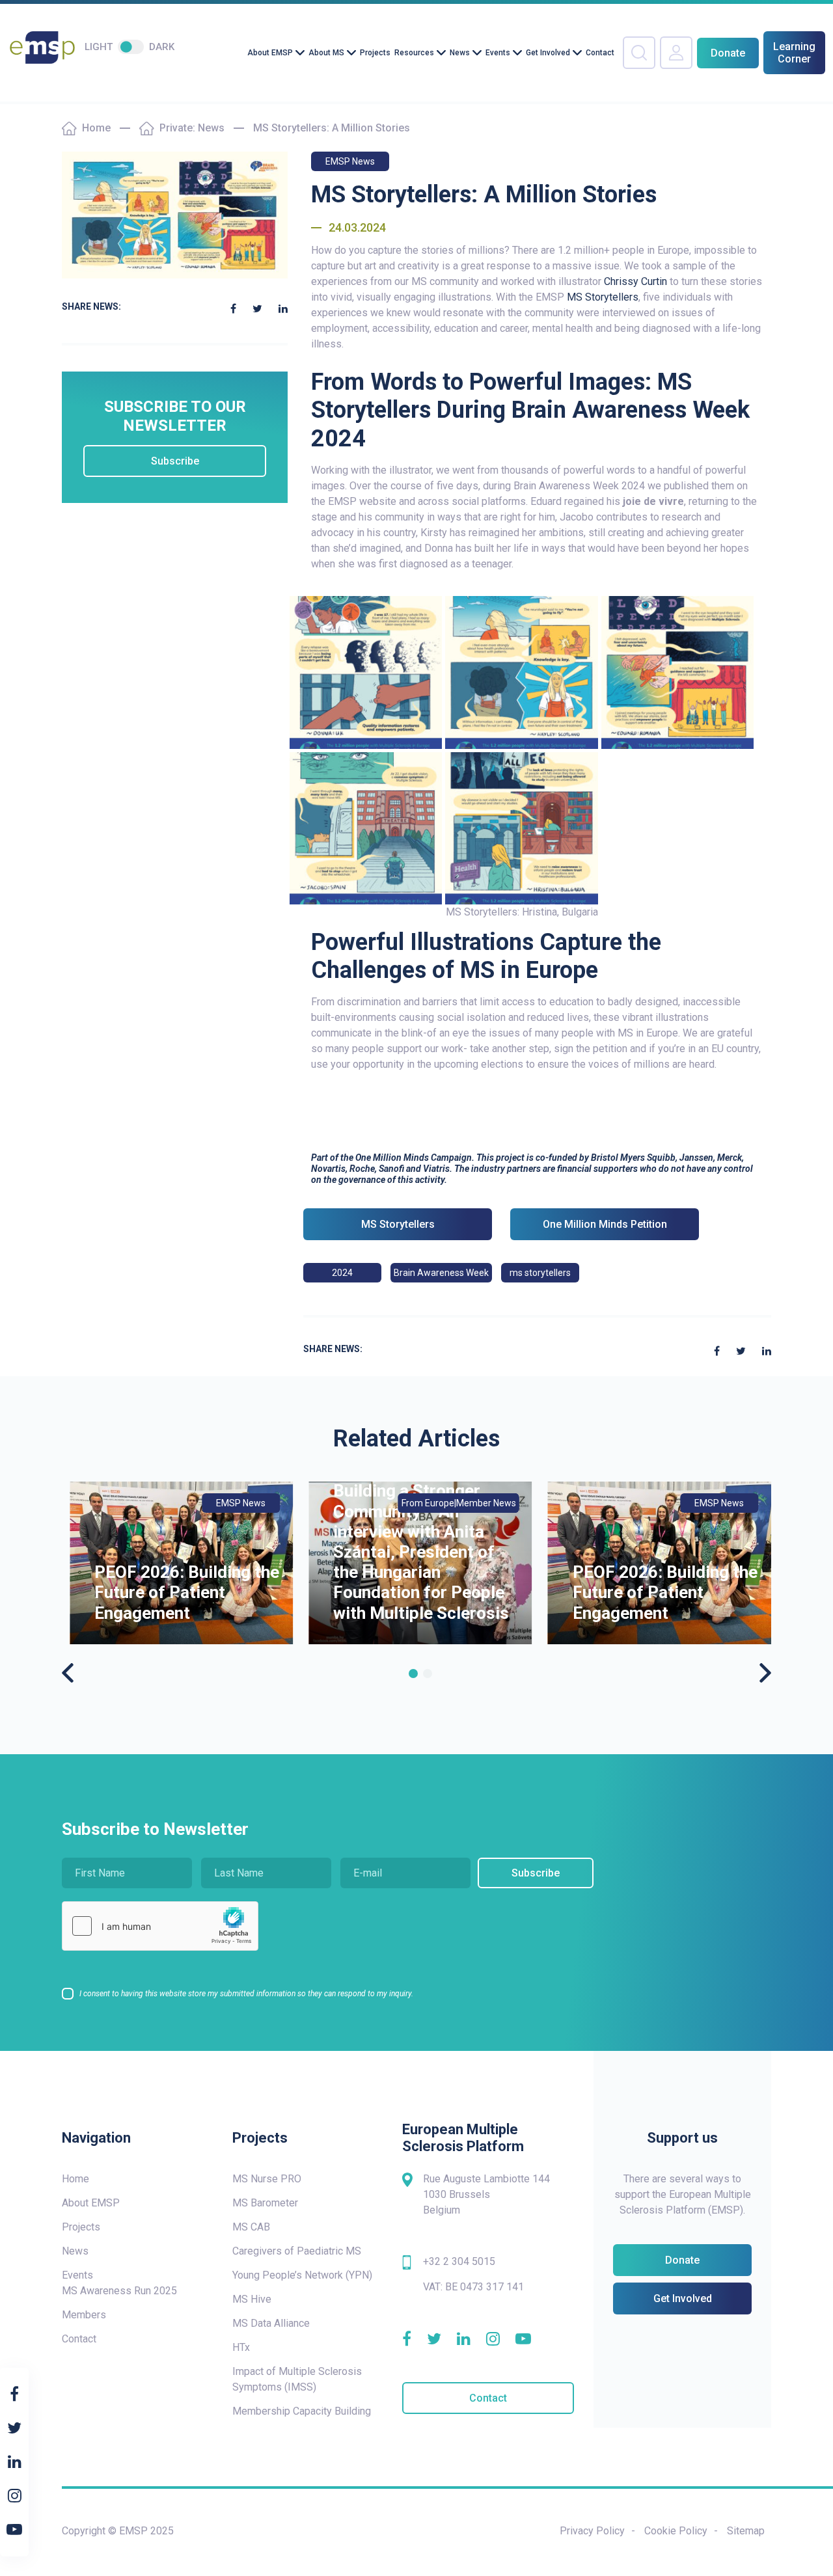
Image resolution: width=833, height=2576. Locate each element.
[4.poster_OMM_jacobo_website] (366, 827)
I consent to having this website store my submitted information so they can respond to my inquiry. (246, 1994)
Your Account (676, 53)
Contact (600, 53)
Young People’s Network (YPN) (302, 2275)
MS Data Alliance (271, 2323)
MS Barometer (265, 2203)
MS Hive (252, 2299)
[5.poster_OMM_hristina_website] (522, 827)
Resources (414, 53)
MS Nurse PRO (267, 2179)
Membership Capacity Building (302, 2411)
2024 (342, 1273)
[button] (413, 1674)
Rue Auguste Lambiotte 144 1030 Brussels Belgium (486, 2194)
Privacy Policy (592, 2531)
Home (96, 128)
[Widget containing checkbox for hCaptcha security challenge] (160, 1926)
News (460, 53)
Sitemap (746, 2531)
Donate (728, 53)
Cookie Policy (676, 2531)
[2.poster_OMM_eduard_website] (678, 672)
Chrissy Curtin (635, 281)
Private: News (192, 128)
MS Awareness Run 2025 (119, 2291)
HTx (241, 2347)
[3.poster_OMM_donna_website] (366, 672)
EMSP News (350, 161)
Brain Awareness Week (441, 1273)
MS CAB (251, 2227)
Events (498, 53)
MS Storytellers (603, 297)
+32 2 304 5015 (459, 2261)
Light (99, 47)
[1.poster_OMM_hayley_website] (522, 672)
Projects (375, 53)
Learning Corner (794, 53)
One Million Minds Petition (605, 1224)
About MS (326, 53)
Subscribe (175, 461)
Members (84, 2315)
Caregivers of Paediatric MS (297, 2251)
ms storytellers (540, 1273)
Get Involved (548, 53)
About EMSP (270, 53)
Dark (162, 47)
